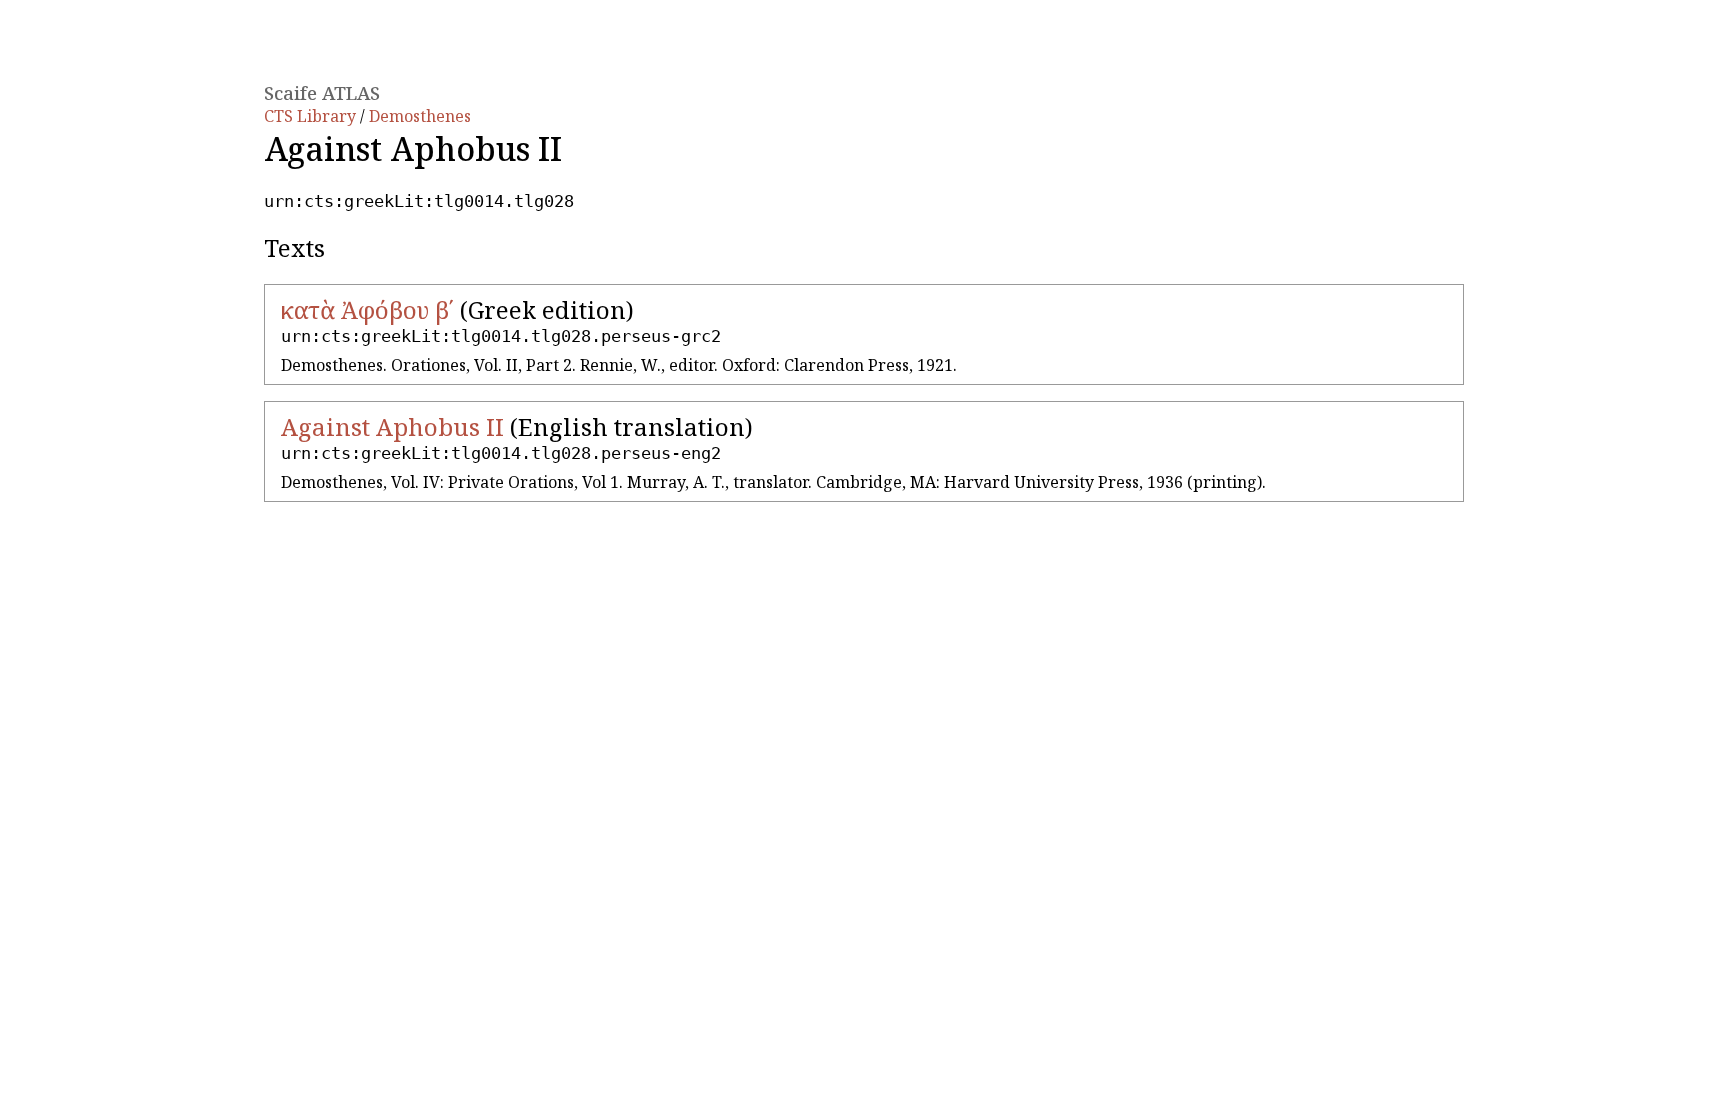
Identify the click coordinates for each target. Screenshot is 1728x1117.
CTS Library (312, 116)
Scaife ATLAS (322, 92)
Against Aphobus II (392, 426)
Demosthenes (420, 116)
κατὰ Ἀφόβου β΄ (367, 309)
